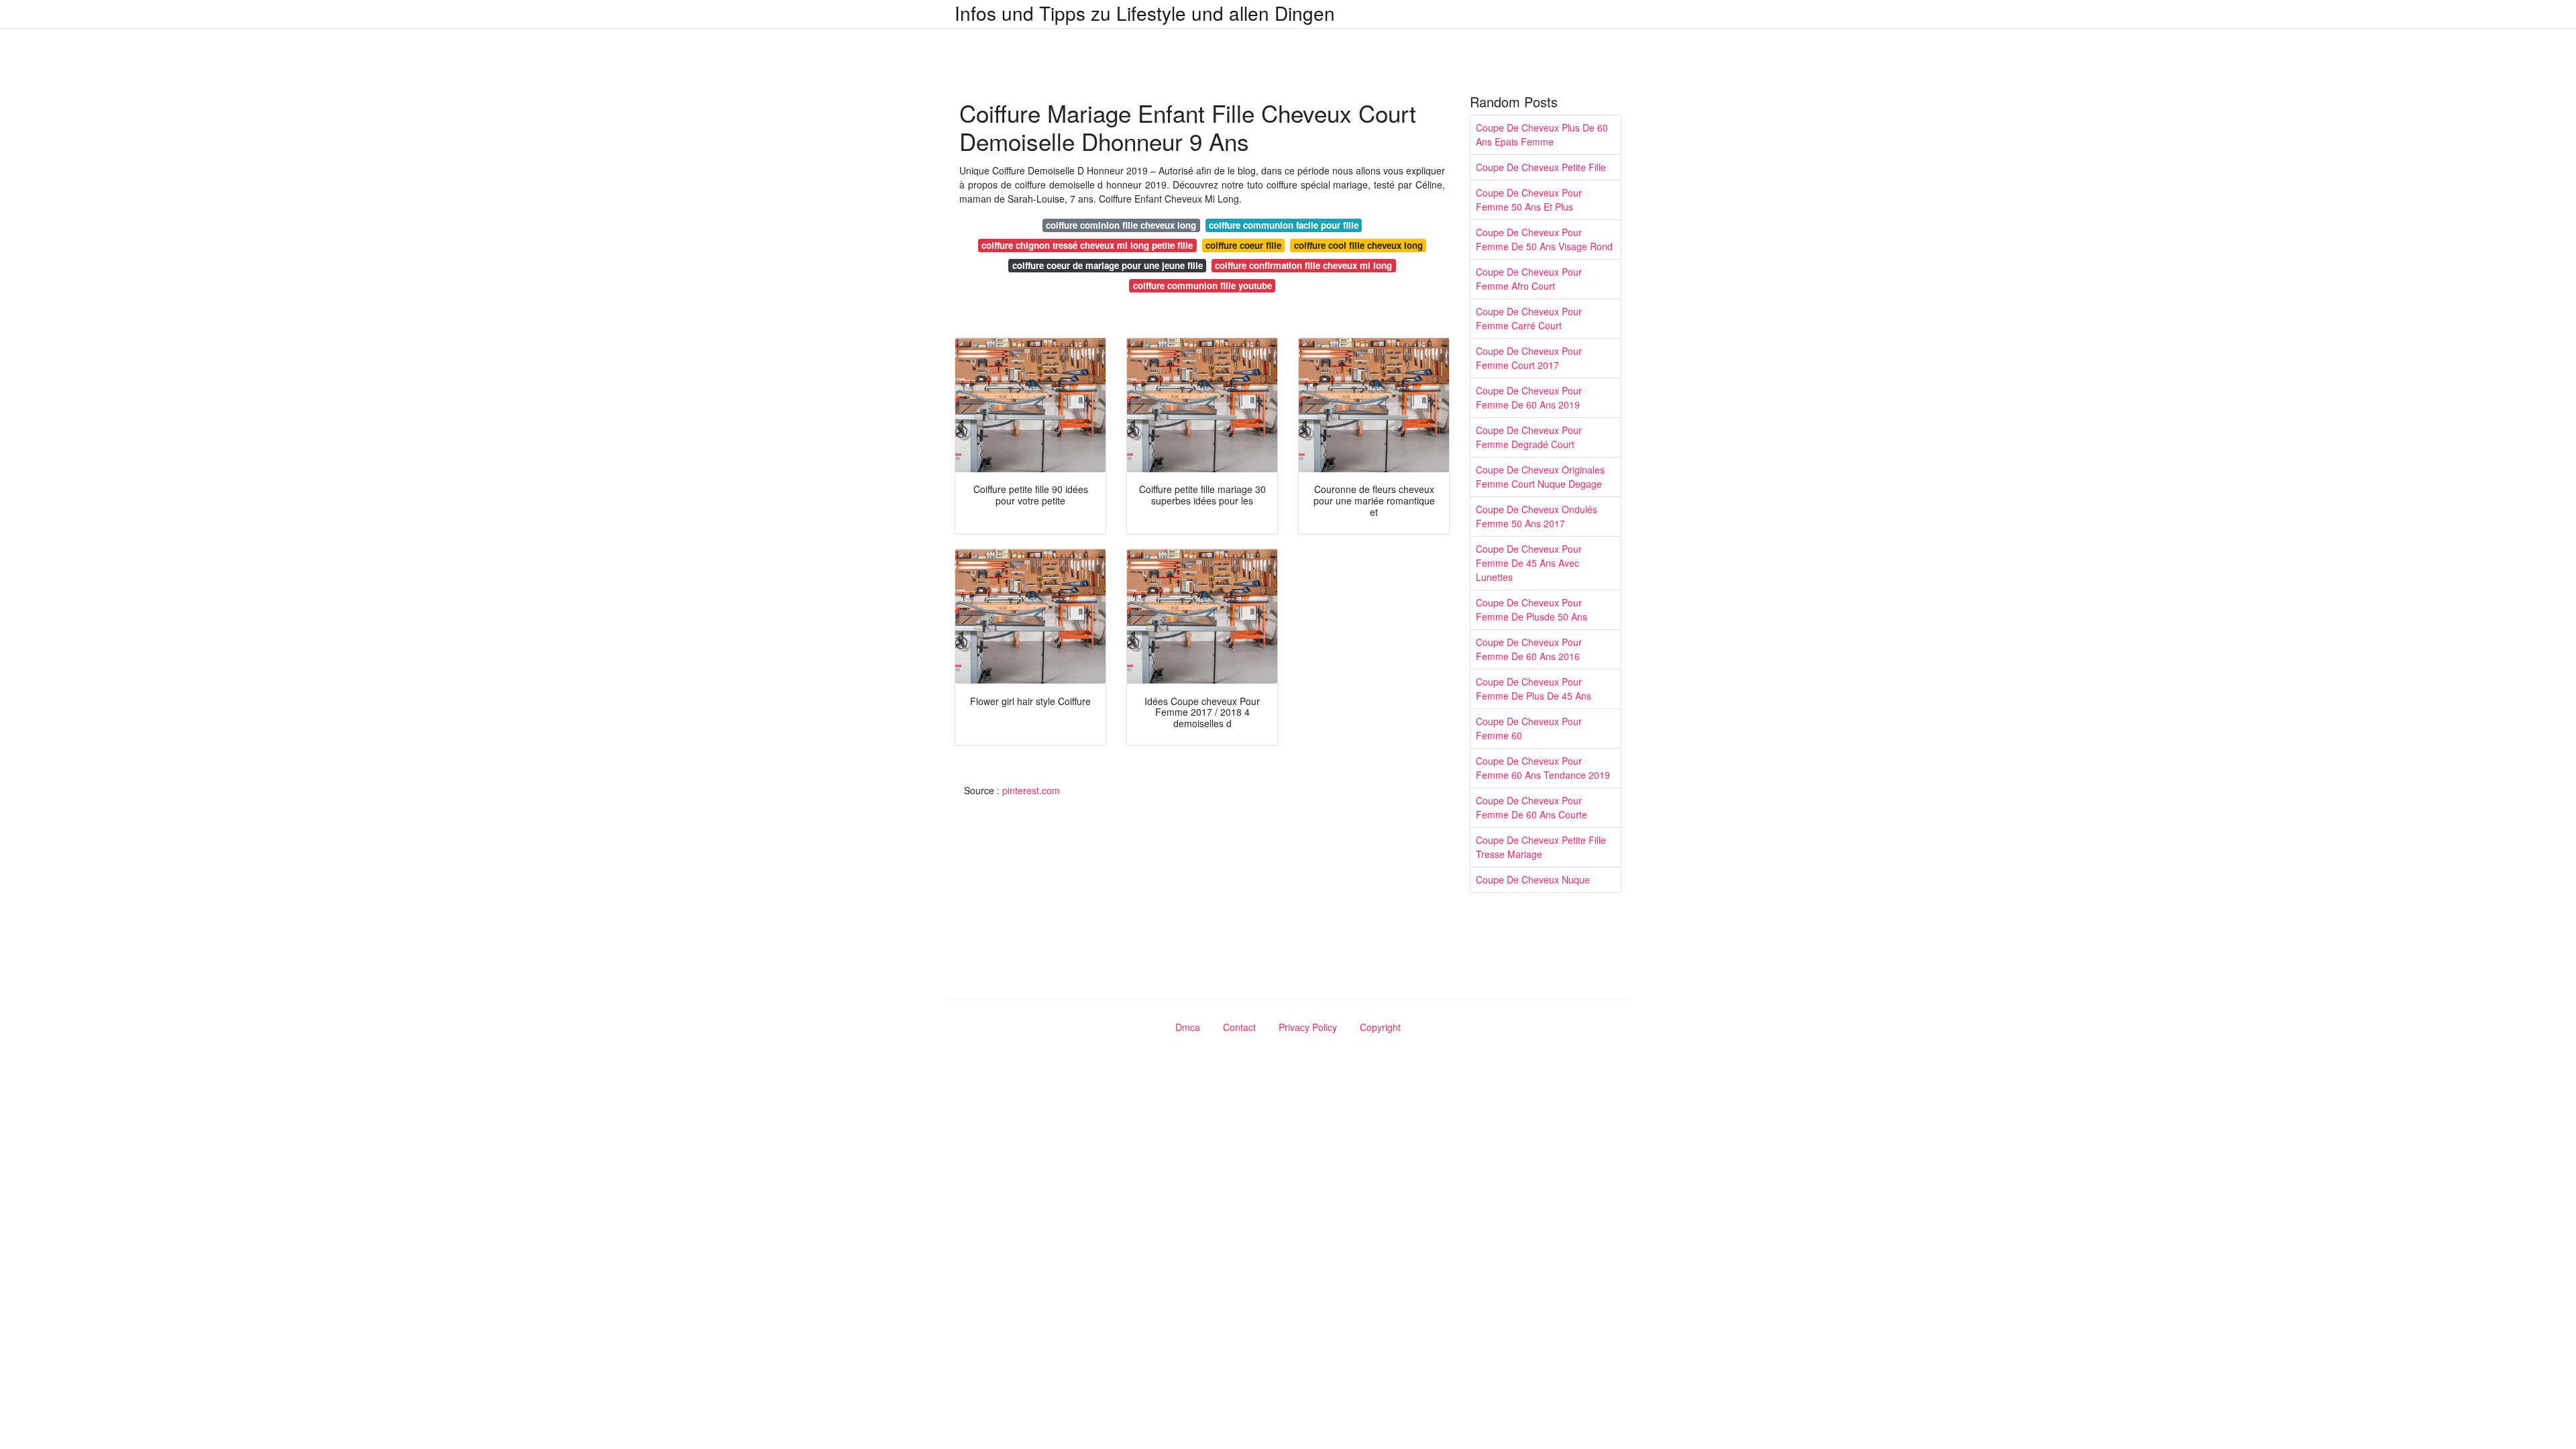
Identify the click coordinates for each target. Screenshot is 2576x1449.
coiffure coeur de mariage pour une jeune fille (1108, 265)
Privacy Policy (1308, 1027)
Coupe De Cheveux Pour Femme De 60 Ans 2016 (1529, 649)
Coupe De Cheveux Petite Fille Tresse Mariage (1541, 847)
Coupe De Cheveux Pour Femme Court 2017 (1529, 358)
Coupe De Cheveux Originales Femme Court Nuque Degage (1540, 477)
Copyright (1380, 1027)
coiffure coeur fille (1243, 245)
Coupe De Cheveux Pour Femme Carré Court (1529, 318)
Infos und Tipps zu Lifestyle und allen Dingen (1145, 13)
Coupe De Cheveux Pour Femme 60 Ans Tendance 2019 (1543, 768)
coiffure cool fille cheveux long (1358, 245)
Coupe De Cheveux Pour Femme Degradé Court (1529, 437)
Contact (1239, 1027)
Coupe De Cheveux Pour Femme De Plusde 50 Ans (1532, 609)
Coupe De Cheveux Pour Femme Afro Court (1529, 279)
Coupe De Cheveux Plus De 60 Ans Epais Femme (1542, 135)
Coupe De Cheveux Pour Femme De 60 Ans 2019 (1529, 397)
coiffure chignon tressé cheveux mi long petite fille (1087, 245)
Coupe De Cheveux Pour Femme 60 (1529, 728)
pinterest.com (1031, 790)
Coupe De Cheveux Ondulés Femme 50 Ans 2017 (1537, 516)
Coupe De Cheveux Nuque (1533, 879)
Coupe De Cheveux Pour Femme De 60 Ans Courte (1532, 807)
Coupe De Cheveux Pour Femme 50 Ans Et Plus (1529, 200)
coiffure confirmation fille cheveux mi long (1303, 265)
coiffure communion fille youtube (1202, 285)
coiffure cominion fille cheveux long (1121, 225)
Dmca (1188, 1027)
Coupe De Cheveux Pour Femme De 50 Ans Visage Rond (1544, 239)
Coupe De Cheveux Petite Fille (1541, 167)
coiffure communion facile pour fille (1284, 225)
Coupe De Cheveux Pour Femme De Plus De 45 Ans (1534, 689)
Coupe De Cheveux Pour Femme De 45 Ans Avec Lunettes (1529, 563)
